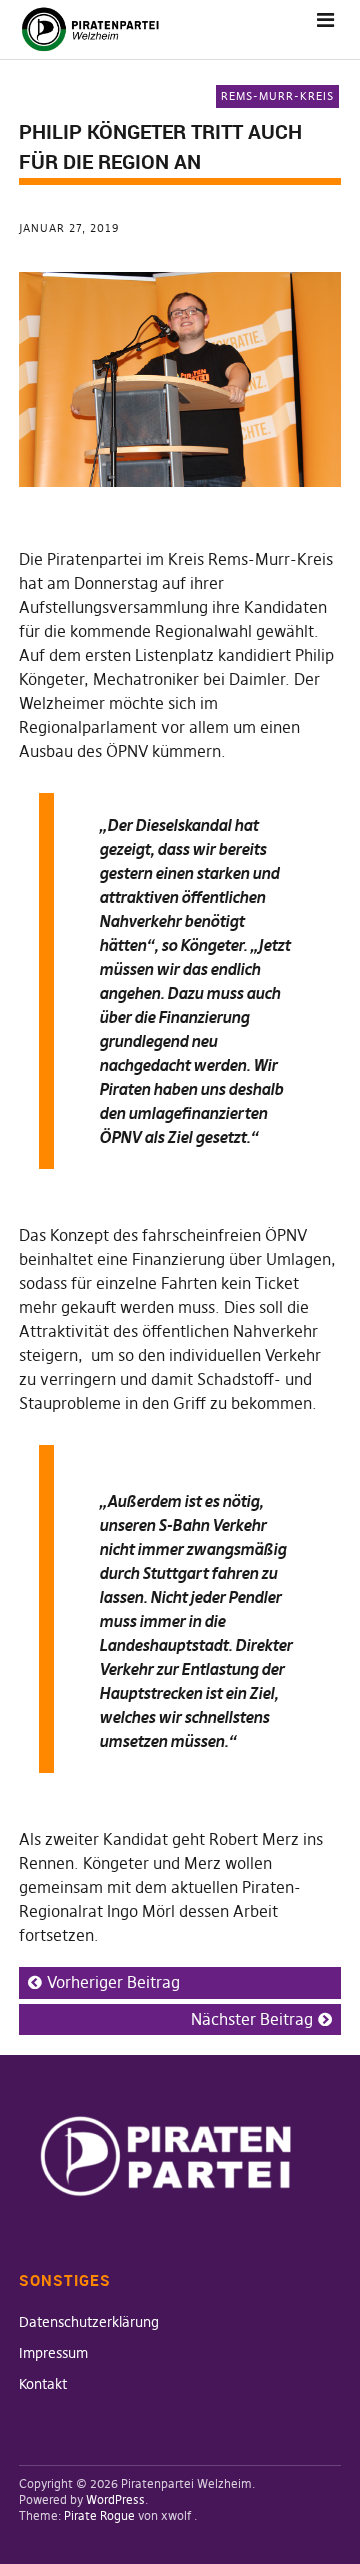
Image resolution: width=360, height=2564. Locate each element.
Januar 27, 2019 (69, 228)
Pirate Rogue (99, 2515)
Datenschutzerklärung (89, 2322)
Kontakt (43, 2384)
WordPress (115, 2499)
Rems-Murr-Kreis (277, 96)
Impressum (53, 2353)
